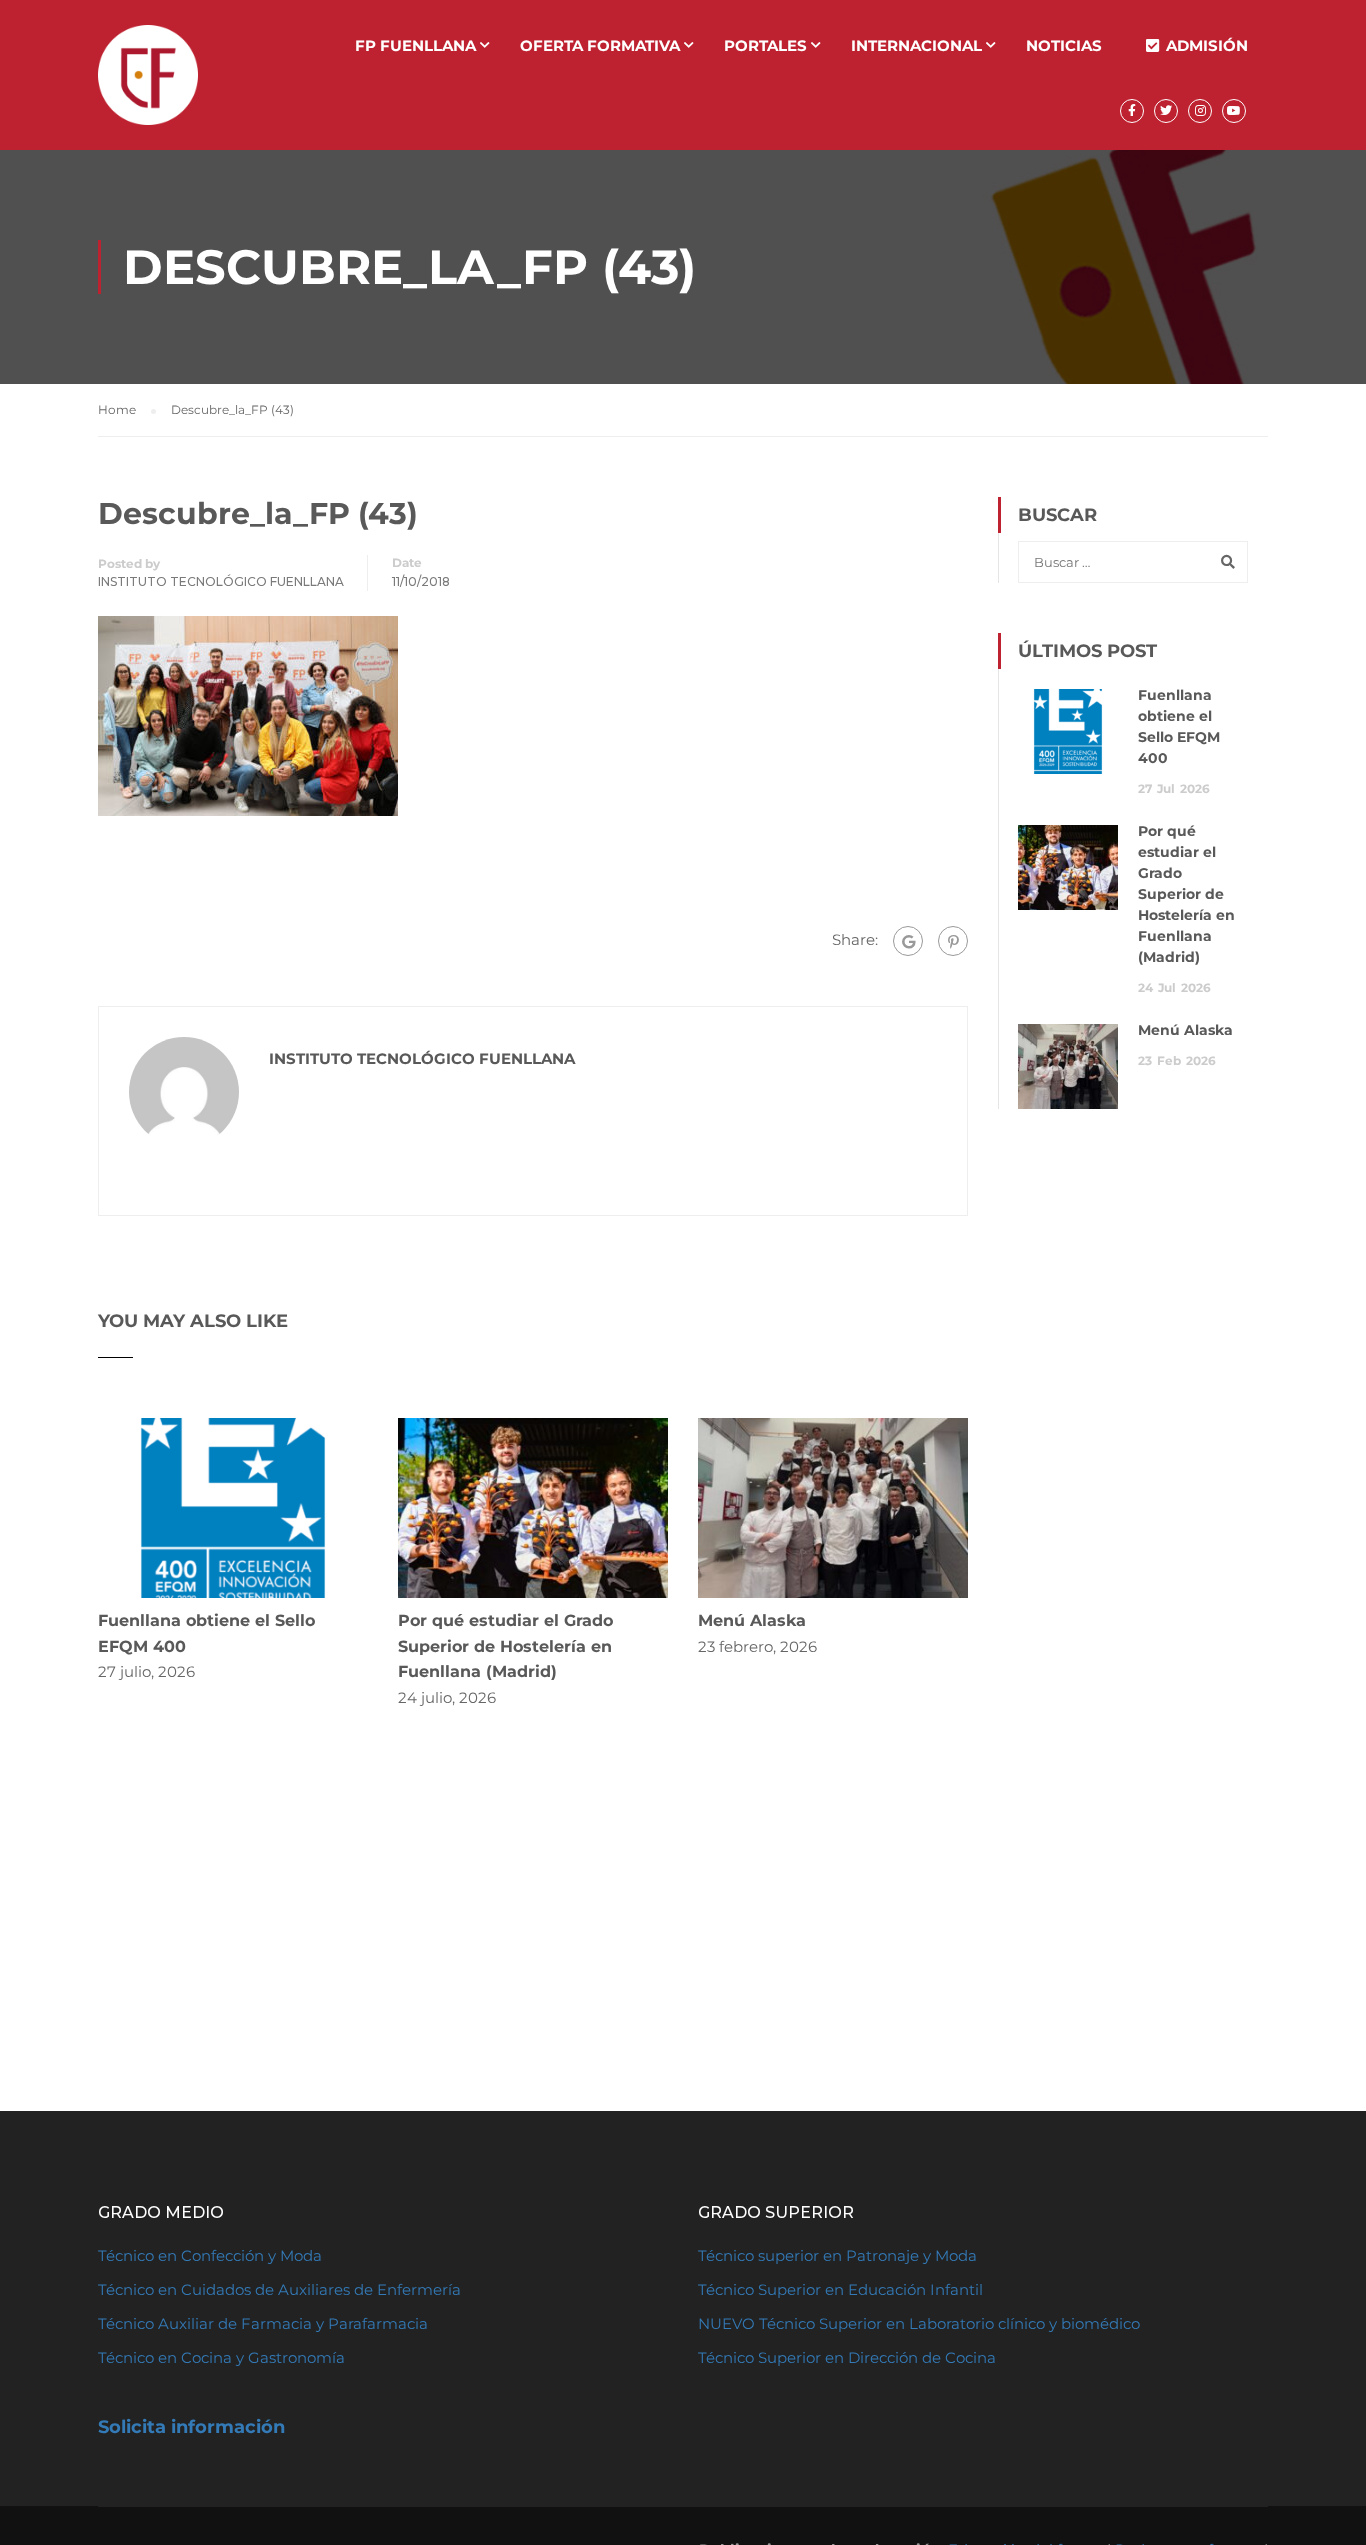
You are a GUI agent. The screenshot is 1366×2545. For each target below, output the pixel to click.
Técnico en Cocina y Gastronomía (221, 2357)
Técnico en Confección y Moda (210, 2255)
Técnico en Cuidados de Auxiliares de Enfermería (279, 2289)
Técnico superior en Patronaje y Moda (837, 2255)
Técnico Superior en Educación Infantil (840, 2289)
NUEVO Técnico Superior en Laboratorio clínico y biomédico (921, 2323)
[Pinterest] (953, 941)
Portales (765, 45)
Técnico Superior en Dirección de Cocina (847, 2357)
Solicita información (191, 2427)
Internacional (916, 45)
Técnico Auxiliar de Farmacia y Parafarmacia (263, 2323)
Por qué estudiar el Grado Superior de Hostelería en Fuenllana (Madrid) (505, 1646)
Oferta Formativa (600, 45)
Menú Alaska (752, 1620)
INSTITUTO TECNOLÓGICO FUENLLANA (221, 581)
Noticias (1064, 45)
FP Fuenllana (415, 45)
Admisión (1207, 45)
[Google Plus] (908, 941)
